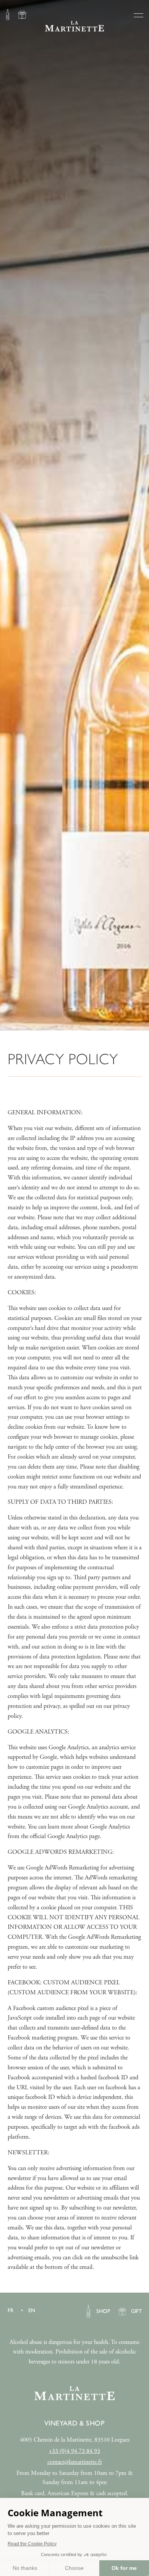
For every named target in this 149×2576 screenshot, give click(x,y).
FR (11, 2310)
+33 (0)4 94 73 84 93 (74, 2451)
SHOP (8, 16)
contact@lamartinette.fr (75, 2462)
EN (32, 2310)
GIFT (22, 16)
